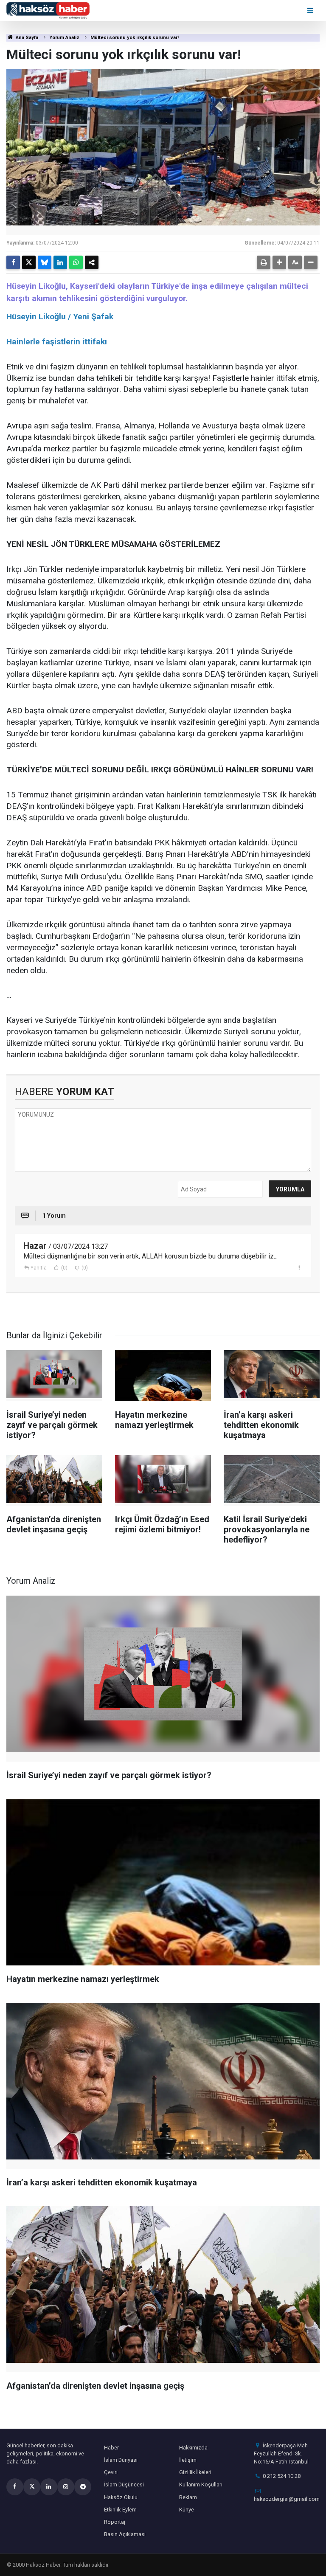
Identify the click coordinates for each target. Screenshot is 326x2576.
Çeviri (111, 2472)
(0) (64, 1268)
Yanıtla (39, 1268)
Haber (111, 2448)
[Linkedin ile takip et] (49, 2487)
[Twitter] (29, 262)
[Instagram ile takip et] (66, 2487)
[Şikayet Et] (299, 1267)
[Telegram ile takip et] (83, 2487)
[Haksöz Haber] (48, 10)
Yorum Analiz (64, 38)
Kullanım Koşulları (201, 2485)
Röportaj (115, 2522)
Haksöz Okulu (121, 2497)
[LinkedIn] (60, 262)
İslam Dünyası (121, 2460)
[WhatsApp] (76, 262)
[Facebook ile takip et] (15, 2487)
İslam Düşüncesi (124, 2485)
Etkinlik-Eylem (120, 2510)
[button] (279, 262)
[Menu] (311, 10)
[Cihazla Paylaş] (92, 262)
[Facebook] (13, 262)
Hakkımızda (193, 2448)
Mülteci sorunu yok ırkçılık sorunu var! (135, 38)
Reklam (188, 2497)
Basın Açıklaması (125, 2534)
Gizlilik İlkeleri (195, 2472)
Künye (187, 2510)
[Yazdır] (264, 262)
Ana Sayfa (26, 38)
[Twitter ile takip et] (32, 2487)
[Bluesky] (45, 262)
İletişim (188, 2460)
